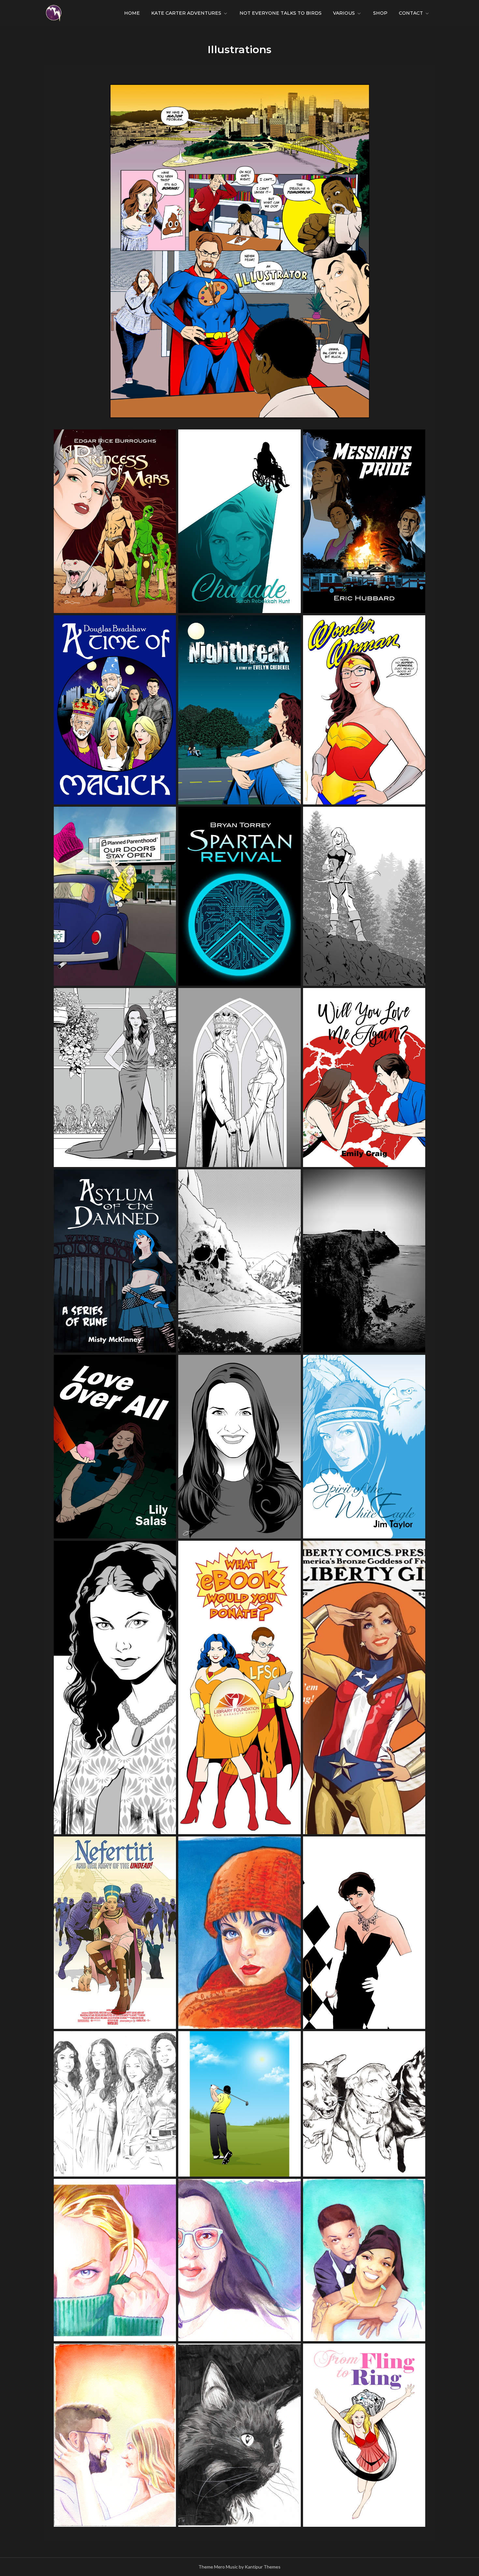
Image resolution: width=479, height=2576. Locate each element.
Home (132, 13)
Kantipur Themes (263, 2567)
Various (344, 13)
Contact (411, 13)
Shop (380, 13)
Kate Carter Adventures (186, 13)
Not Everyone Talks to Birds (281, 13)
